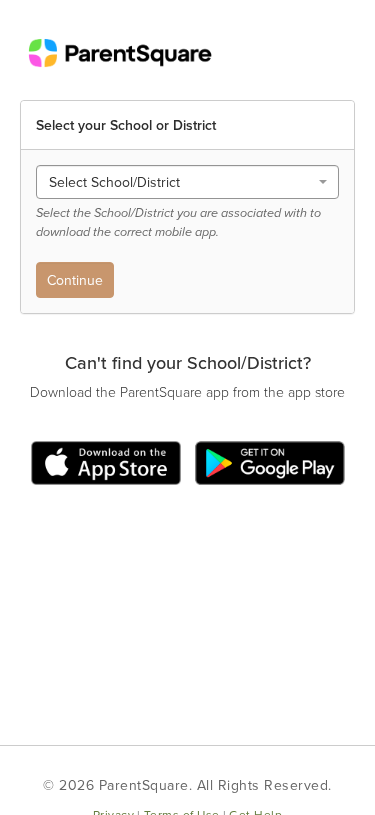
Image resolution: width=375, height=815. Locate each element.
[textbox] (181, 182)
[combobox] (187, 182)
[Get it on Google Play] (267, 461)
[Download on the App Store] (110, 461)
